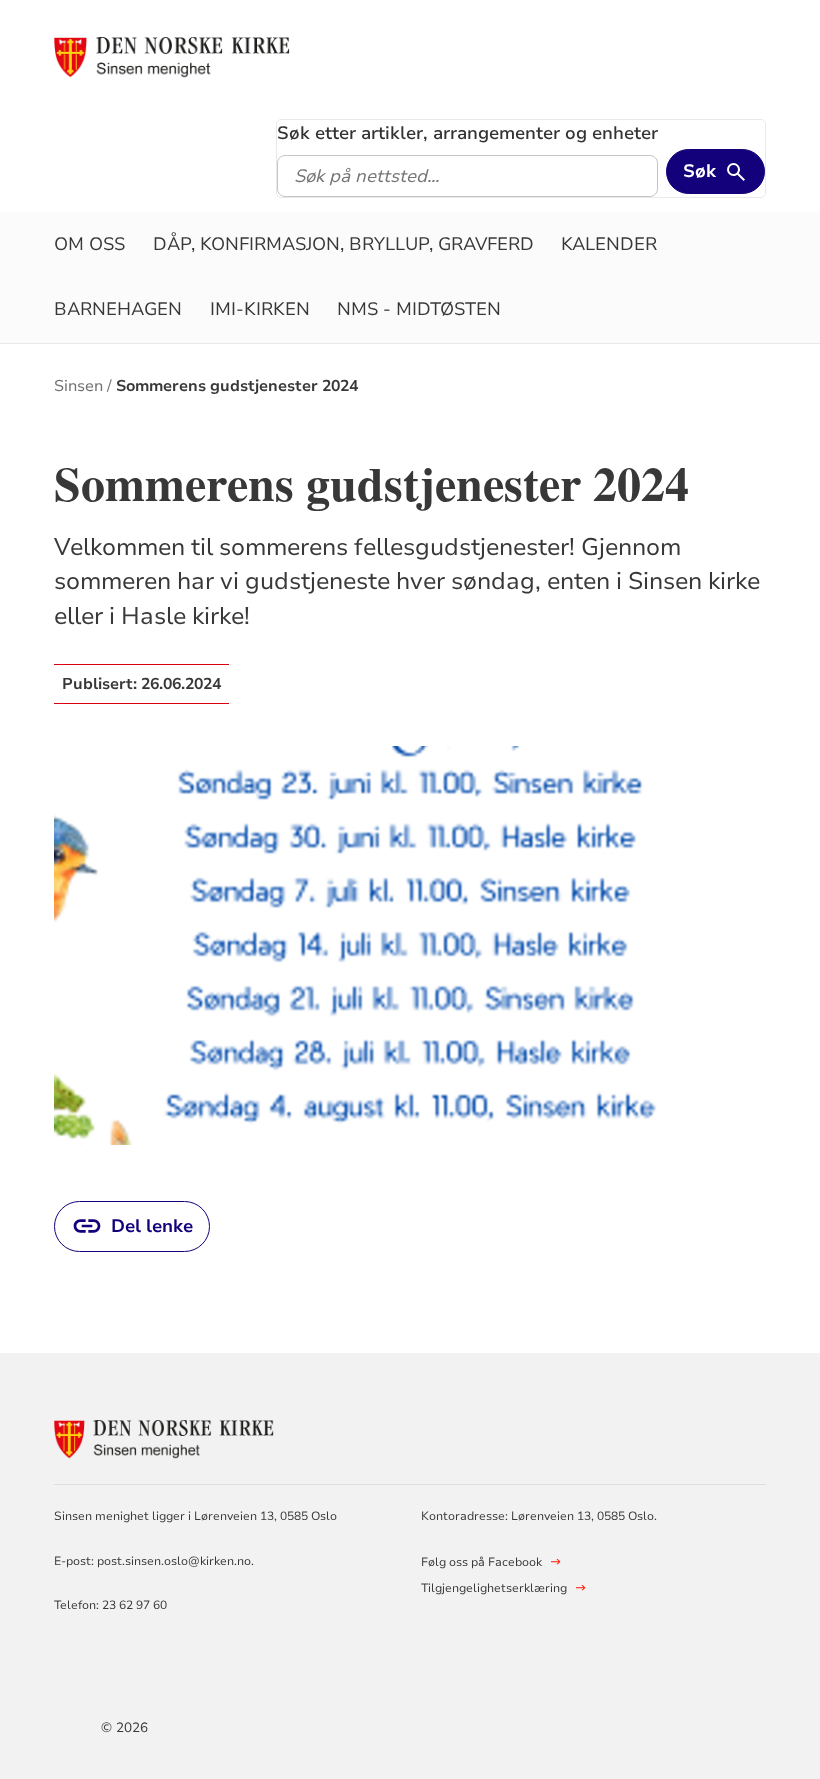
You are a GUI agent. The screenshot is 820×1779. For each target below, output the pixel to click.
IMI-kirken (260, 309)
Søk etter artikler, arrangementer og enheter (467, 133)
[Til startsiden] (172, 57)
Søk (699, 171)
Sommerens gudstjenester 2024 (237, 386)
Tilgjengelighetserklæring (494, 1588)
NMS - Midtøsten (419, 309)
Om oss (89, 244)
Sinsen (78, 386)
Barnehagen (118, 309)
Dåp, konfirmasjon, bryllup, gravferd (343, 244)
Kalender (609, 244)
